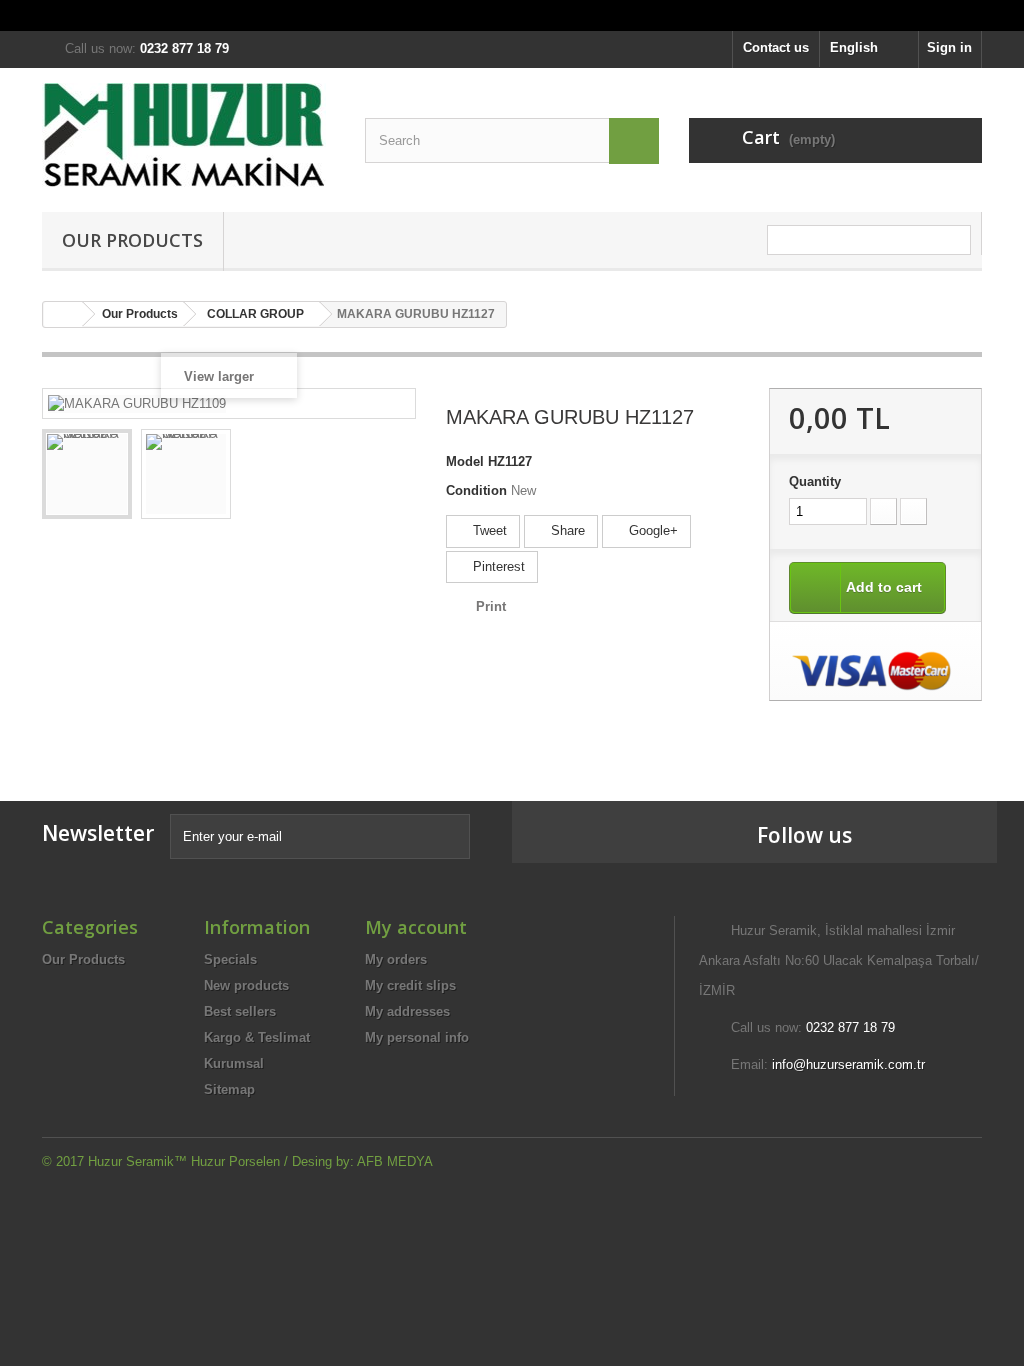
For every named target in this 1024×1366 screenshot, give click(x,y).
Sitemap (229, 1089)
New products (246, 985)
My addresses (407, 1011)
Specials (230, 959)
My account (416, 927)
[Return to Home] (63, 314)
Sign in (949, 47)
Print (491, 606)
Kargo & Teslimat (257, 1037)
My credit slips (410, 985)
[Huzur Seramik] (188, 135)
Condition (476, 490)
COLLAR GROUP (255, 314)
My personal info (417, 1037)
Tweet (488, 530)
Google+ (651, 530)
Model (465, 461)
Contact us (776, 47)
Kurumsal (234, 1063)
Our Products (132, 240)
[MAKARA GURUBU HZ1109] (87, 474)
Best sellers (240, 1011)
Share (566, 530)
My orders (396, 959)
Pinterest (497, 566)
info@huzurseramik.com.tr (848, 1064)
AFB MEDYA (395, 1161)
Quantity (815, 481)
